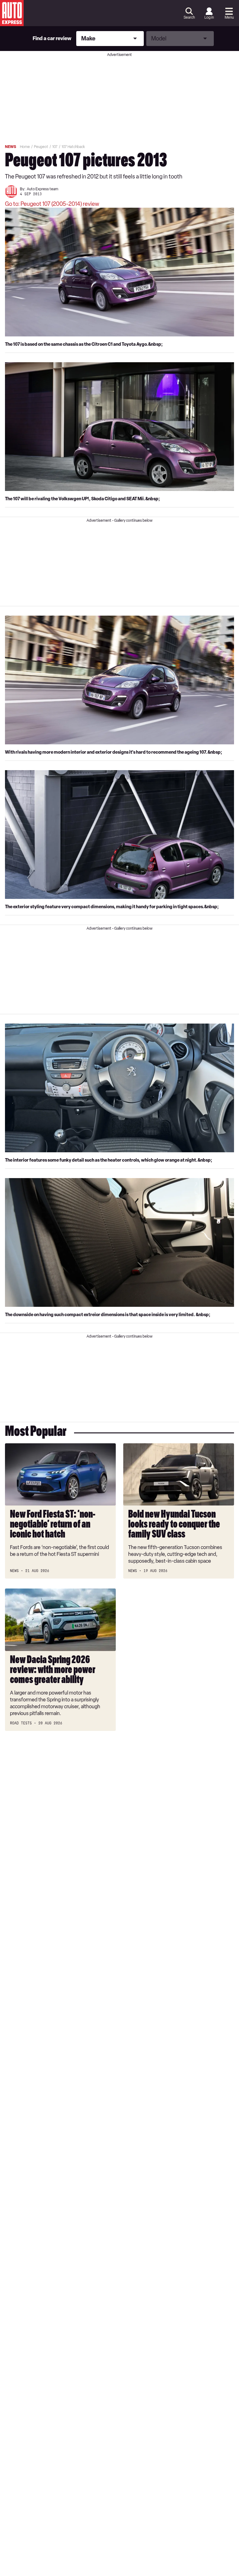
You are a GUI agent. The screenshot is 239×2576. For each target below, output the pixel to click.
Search (189, 17)
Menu (229, 17)
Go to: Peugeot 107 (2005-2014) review (52, 204)
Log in (209, 17)
